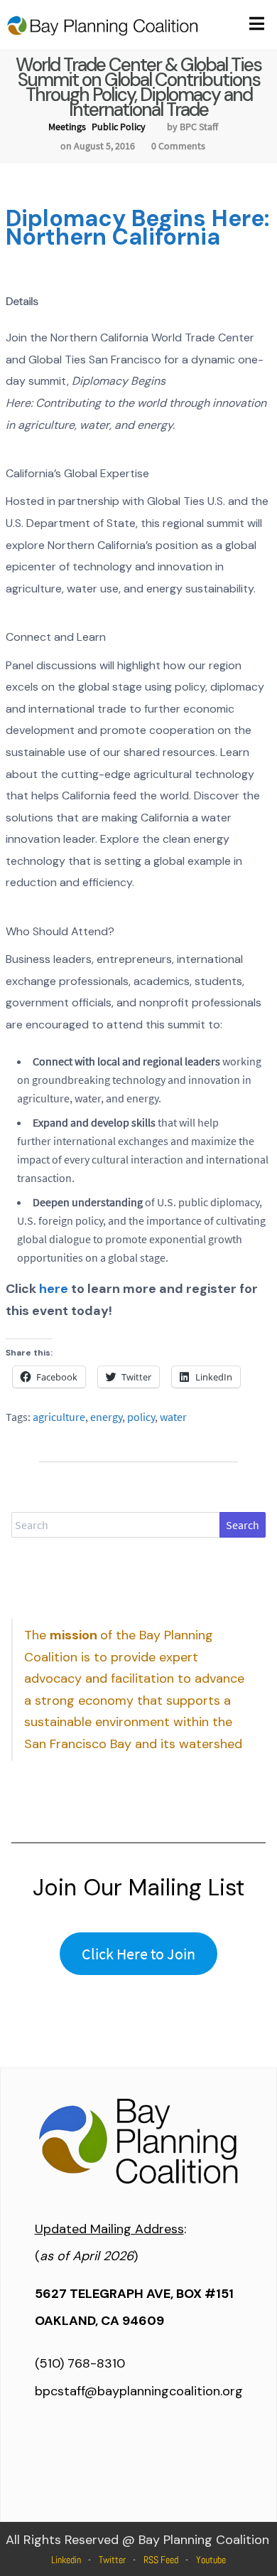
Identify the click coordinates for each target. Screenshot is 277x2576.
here (54, 1289)
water (173, 1417)
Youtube (211, 2560)
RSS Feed (161, 2560)
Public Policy (119, 127)
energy (106, 1417)
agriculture (59, 1417)
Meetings (67, 127)
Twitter (112, 2560)
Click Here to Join (138, 1954)
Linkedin (66, 2560)
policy (141, 1417)
